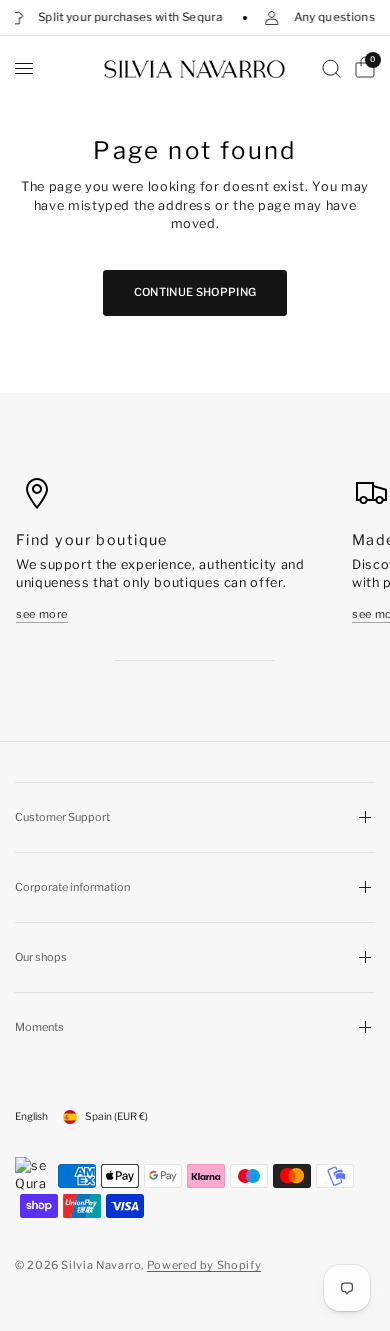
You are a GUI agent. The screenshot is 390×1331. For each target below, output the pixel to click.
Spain (116, 1116)
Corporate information (72, 887)
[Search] (331, 68)
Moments (39, 1027)
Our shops (41, 957)
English (31, 1116)
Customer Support (62, 817)
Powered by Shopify (204, 1265)
